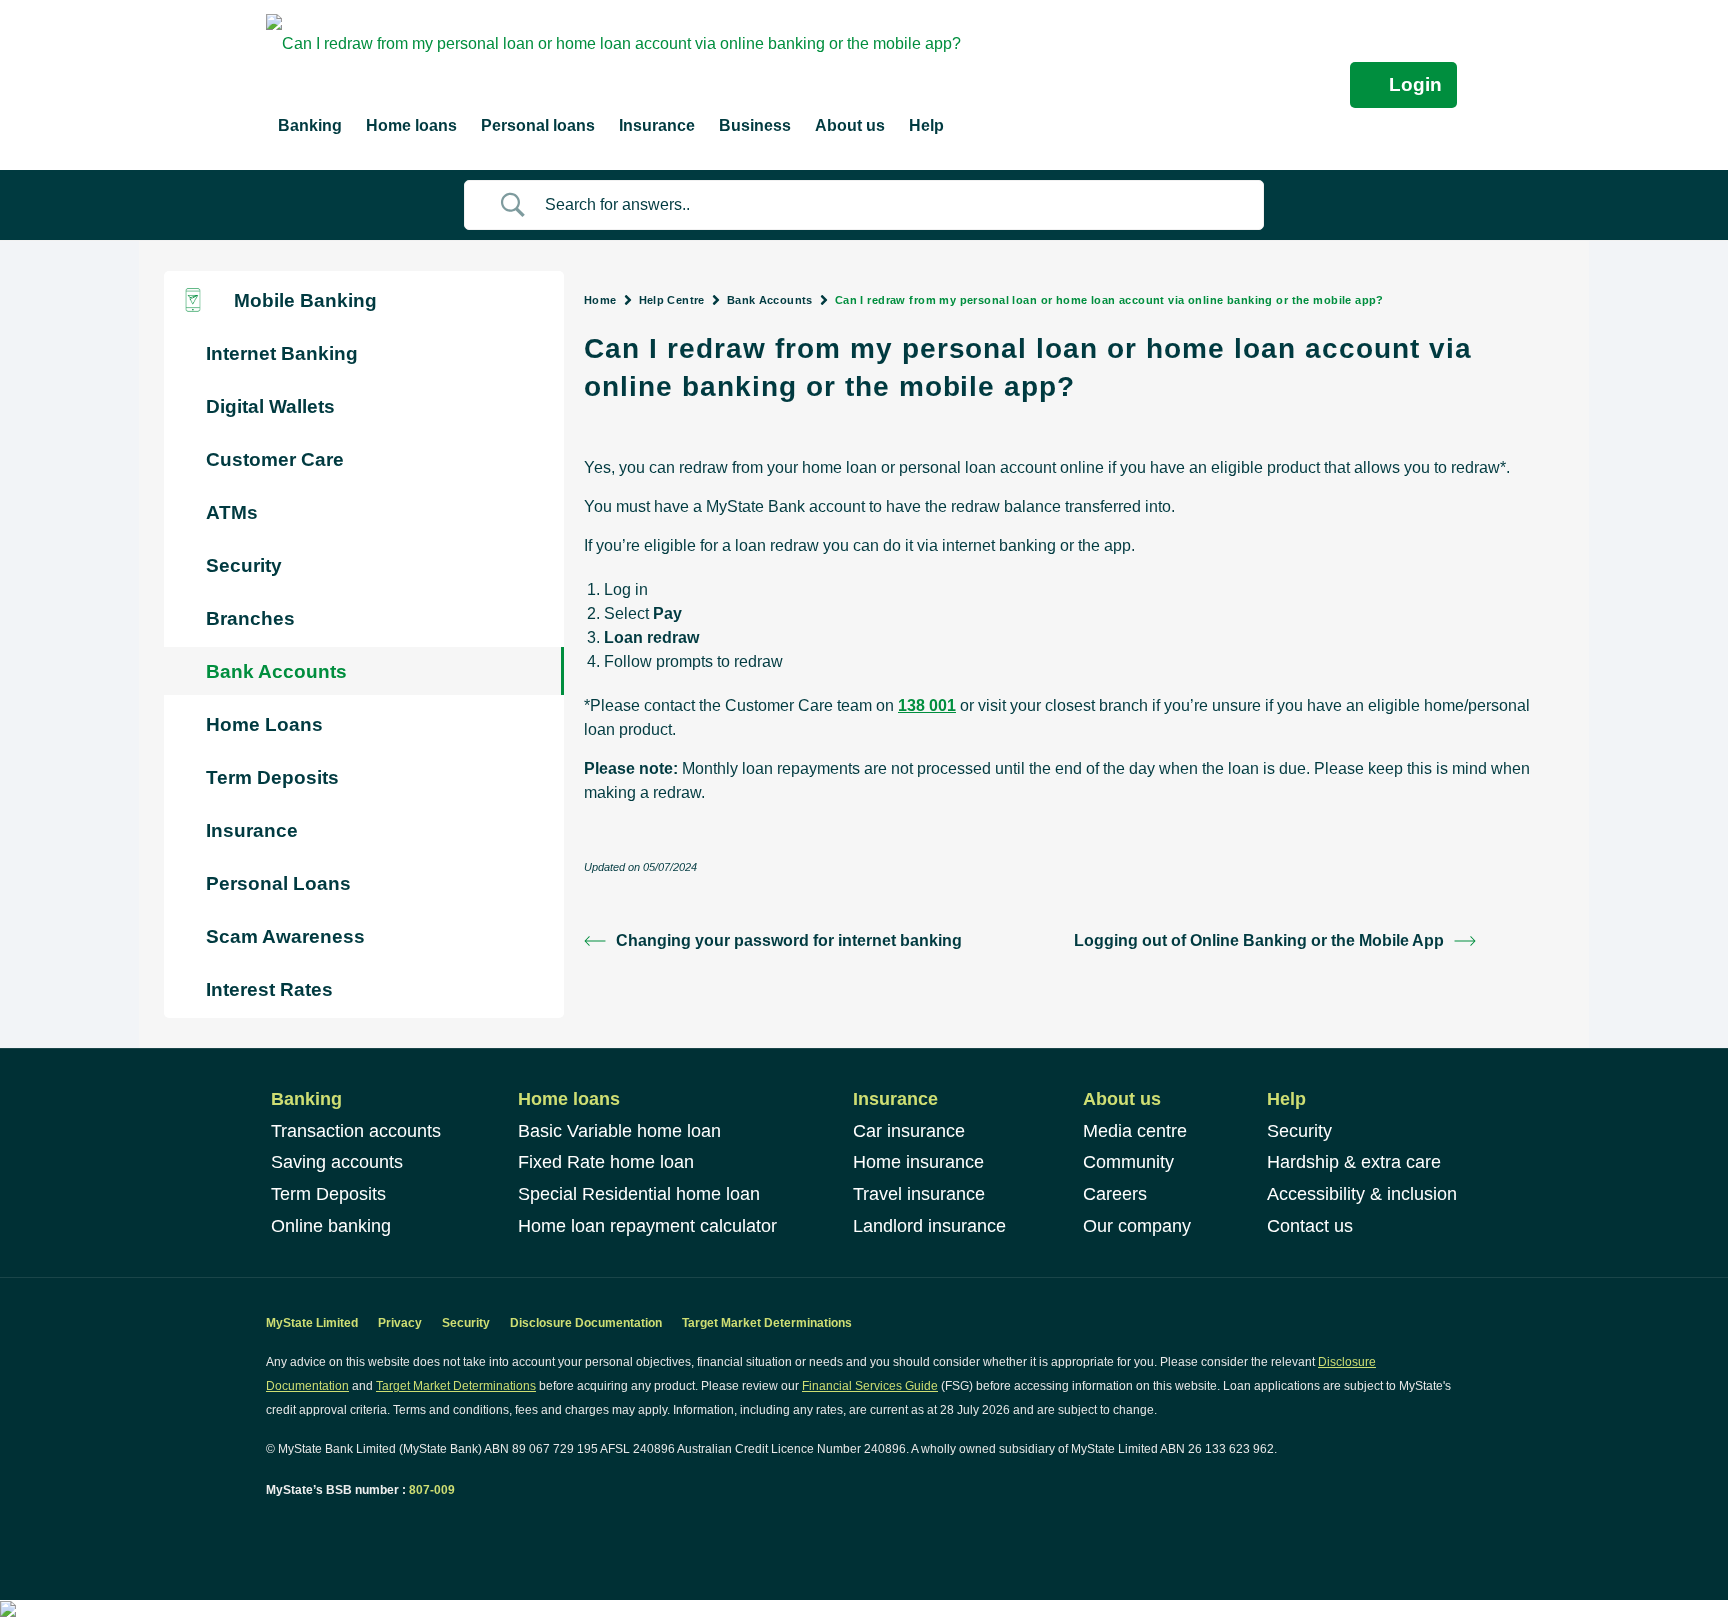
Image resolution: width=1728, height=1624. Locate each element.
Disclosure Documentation (586, 1323)
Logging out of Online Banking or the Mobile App (1259, 940)
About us (1122, 1099)
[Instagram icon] (315, 1527)
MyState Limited (312, 1323)
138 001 (927, 705)
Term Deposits (328, 1194)
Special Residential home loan (639, 1194)
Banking (306, 1099)
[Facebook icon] (273, 1527)
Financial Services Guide (870, 1386)
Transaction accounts (356, 1131)
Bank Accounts (770, 300)
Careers (1115, 1194)
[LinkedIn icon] (294, 1527)
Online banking (331, 1226)
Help (1286, 1099)
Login (1415, 84)
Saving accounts (337, 1162)
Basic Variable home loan (619, 1131)
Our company (1137, 1226)
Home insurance (918, 1162)
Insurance (895, 1099)
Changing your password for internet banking (789, 940)
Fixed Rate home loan (606, 1162)
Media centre (1135, 1131)
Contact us (1310, 1226)
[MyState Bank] (613, 43)
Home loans (569, 1099)
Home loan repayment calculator (647, 1226)
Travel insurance (919, 1194)
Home (600, 300)
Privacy (400, 1323)
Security (1299, 1131)
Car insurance (909, 1131)
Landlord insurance (929, 1226)
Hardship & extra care (1354, 1162)
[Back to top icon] (1632, 1583)
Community (1128, 1162)
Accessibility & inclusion (1362, 1194)
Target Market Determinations (767, 1323)
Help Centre (672, 300)
